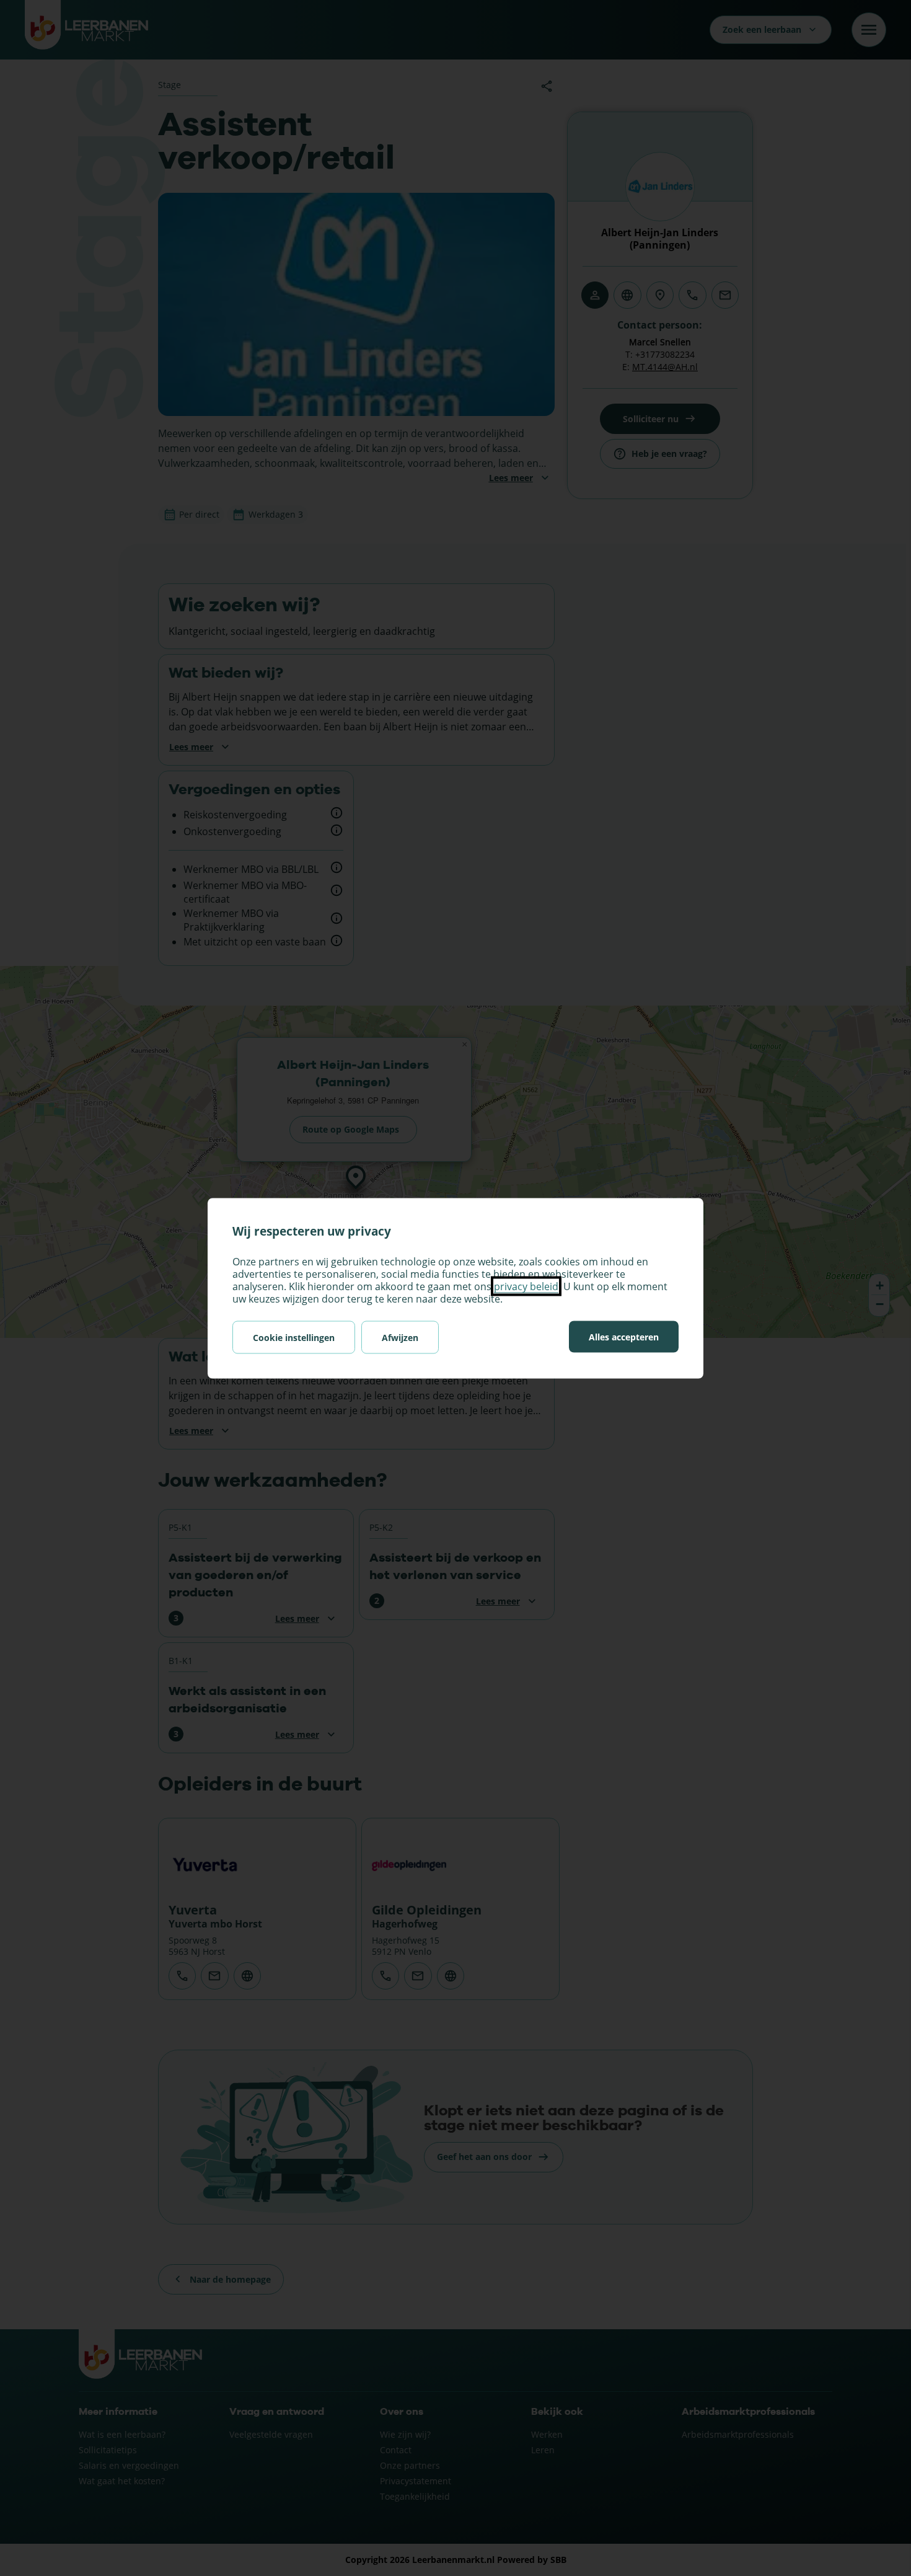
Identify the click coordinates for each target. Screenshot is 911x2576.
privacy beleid (526, 1286)
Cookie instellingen (294, 1337)
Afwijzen (400, 1337)
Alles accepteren (624, 1336)
